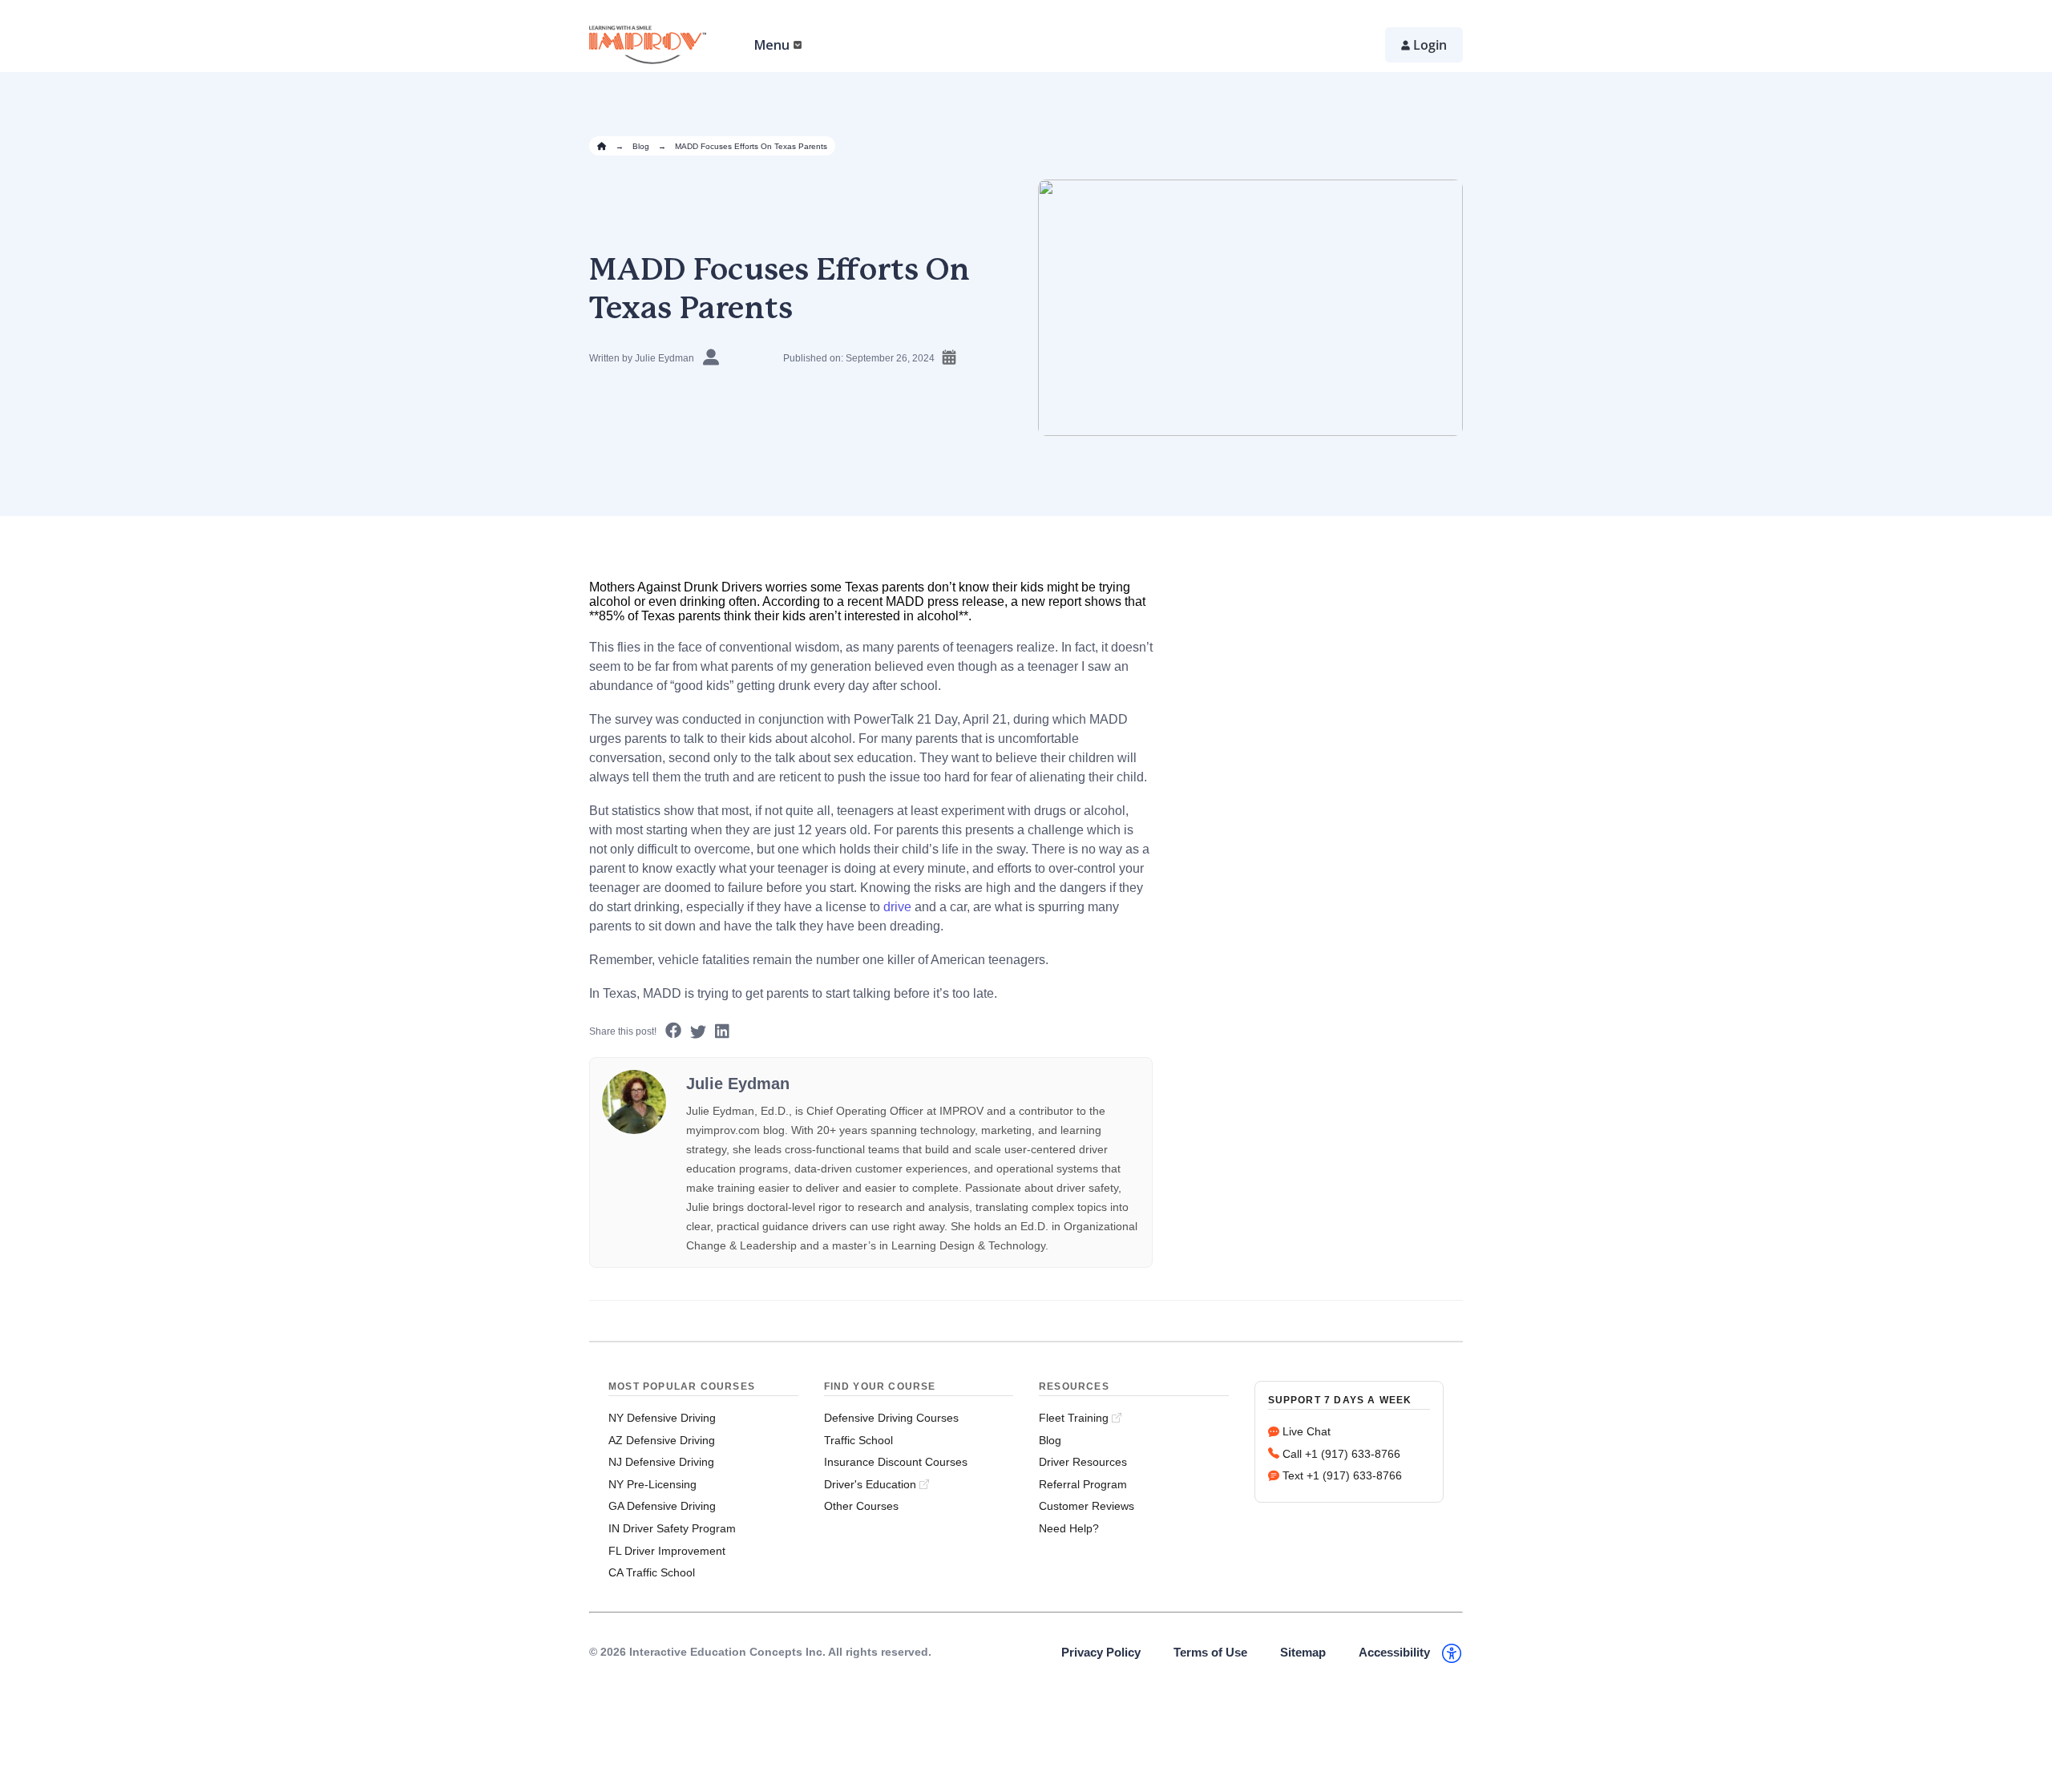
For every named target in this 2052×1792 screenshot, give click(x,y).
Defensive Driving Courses (891, 1418)
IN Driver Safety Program (672, 1528)
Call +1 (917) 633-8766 (1341, 1454)
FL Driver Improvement (667, 1551)
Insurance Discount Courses (896, 1462)
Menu (772, 45)
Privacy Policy (1101, 1652)
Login (1430, 45)
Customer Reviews (1087, 1506)
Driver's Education (870, 1484)
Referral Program (1083, 1484)
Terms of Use (1210, 1652)
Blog (641, 146)
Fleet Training (1074, 1418)
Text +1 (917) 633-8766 (1342, 1475)
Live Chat (1307, 1431)
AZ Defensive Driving (662, 1440)
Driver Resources (1083, 1462)
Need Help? (1069, 1528)
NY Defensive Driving (662, 1418)
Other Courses (861, 1506)
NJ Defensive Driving (661, 1462)
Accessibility (1394, 1652)
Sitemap (1303, 1652)
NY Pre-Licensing (652, 1484)
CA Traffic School (652, 1572)
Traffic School (858, 1440)
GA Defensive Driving (662, 1506)
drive (897, 907)
